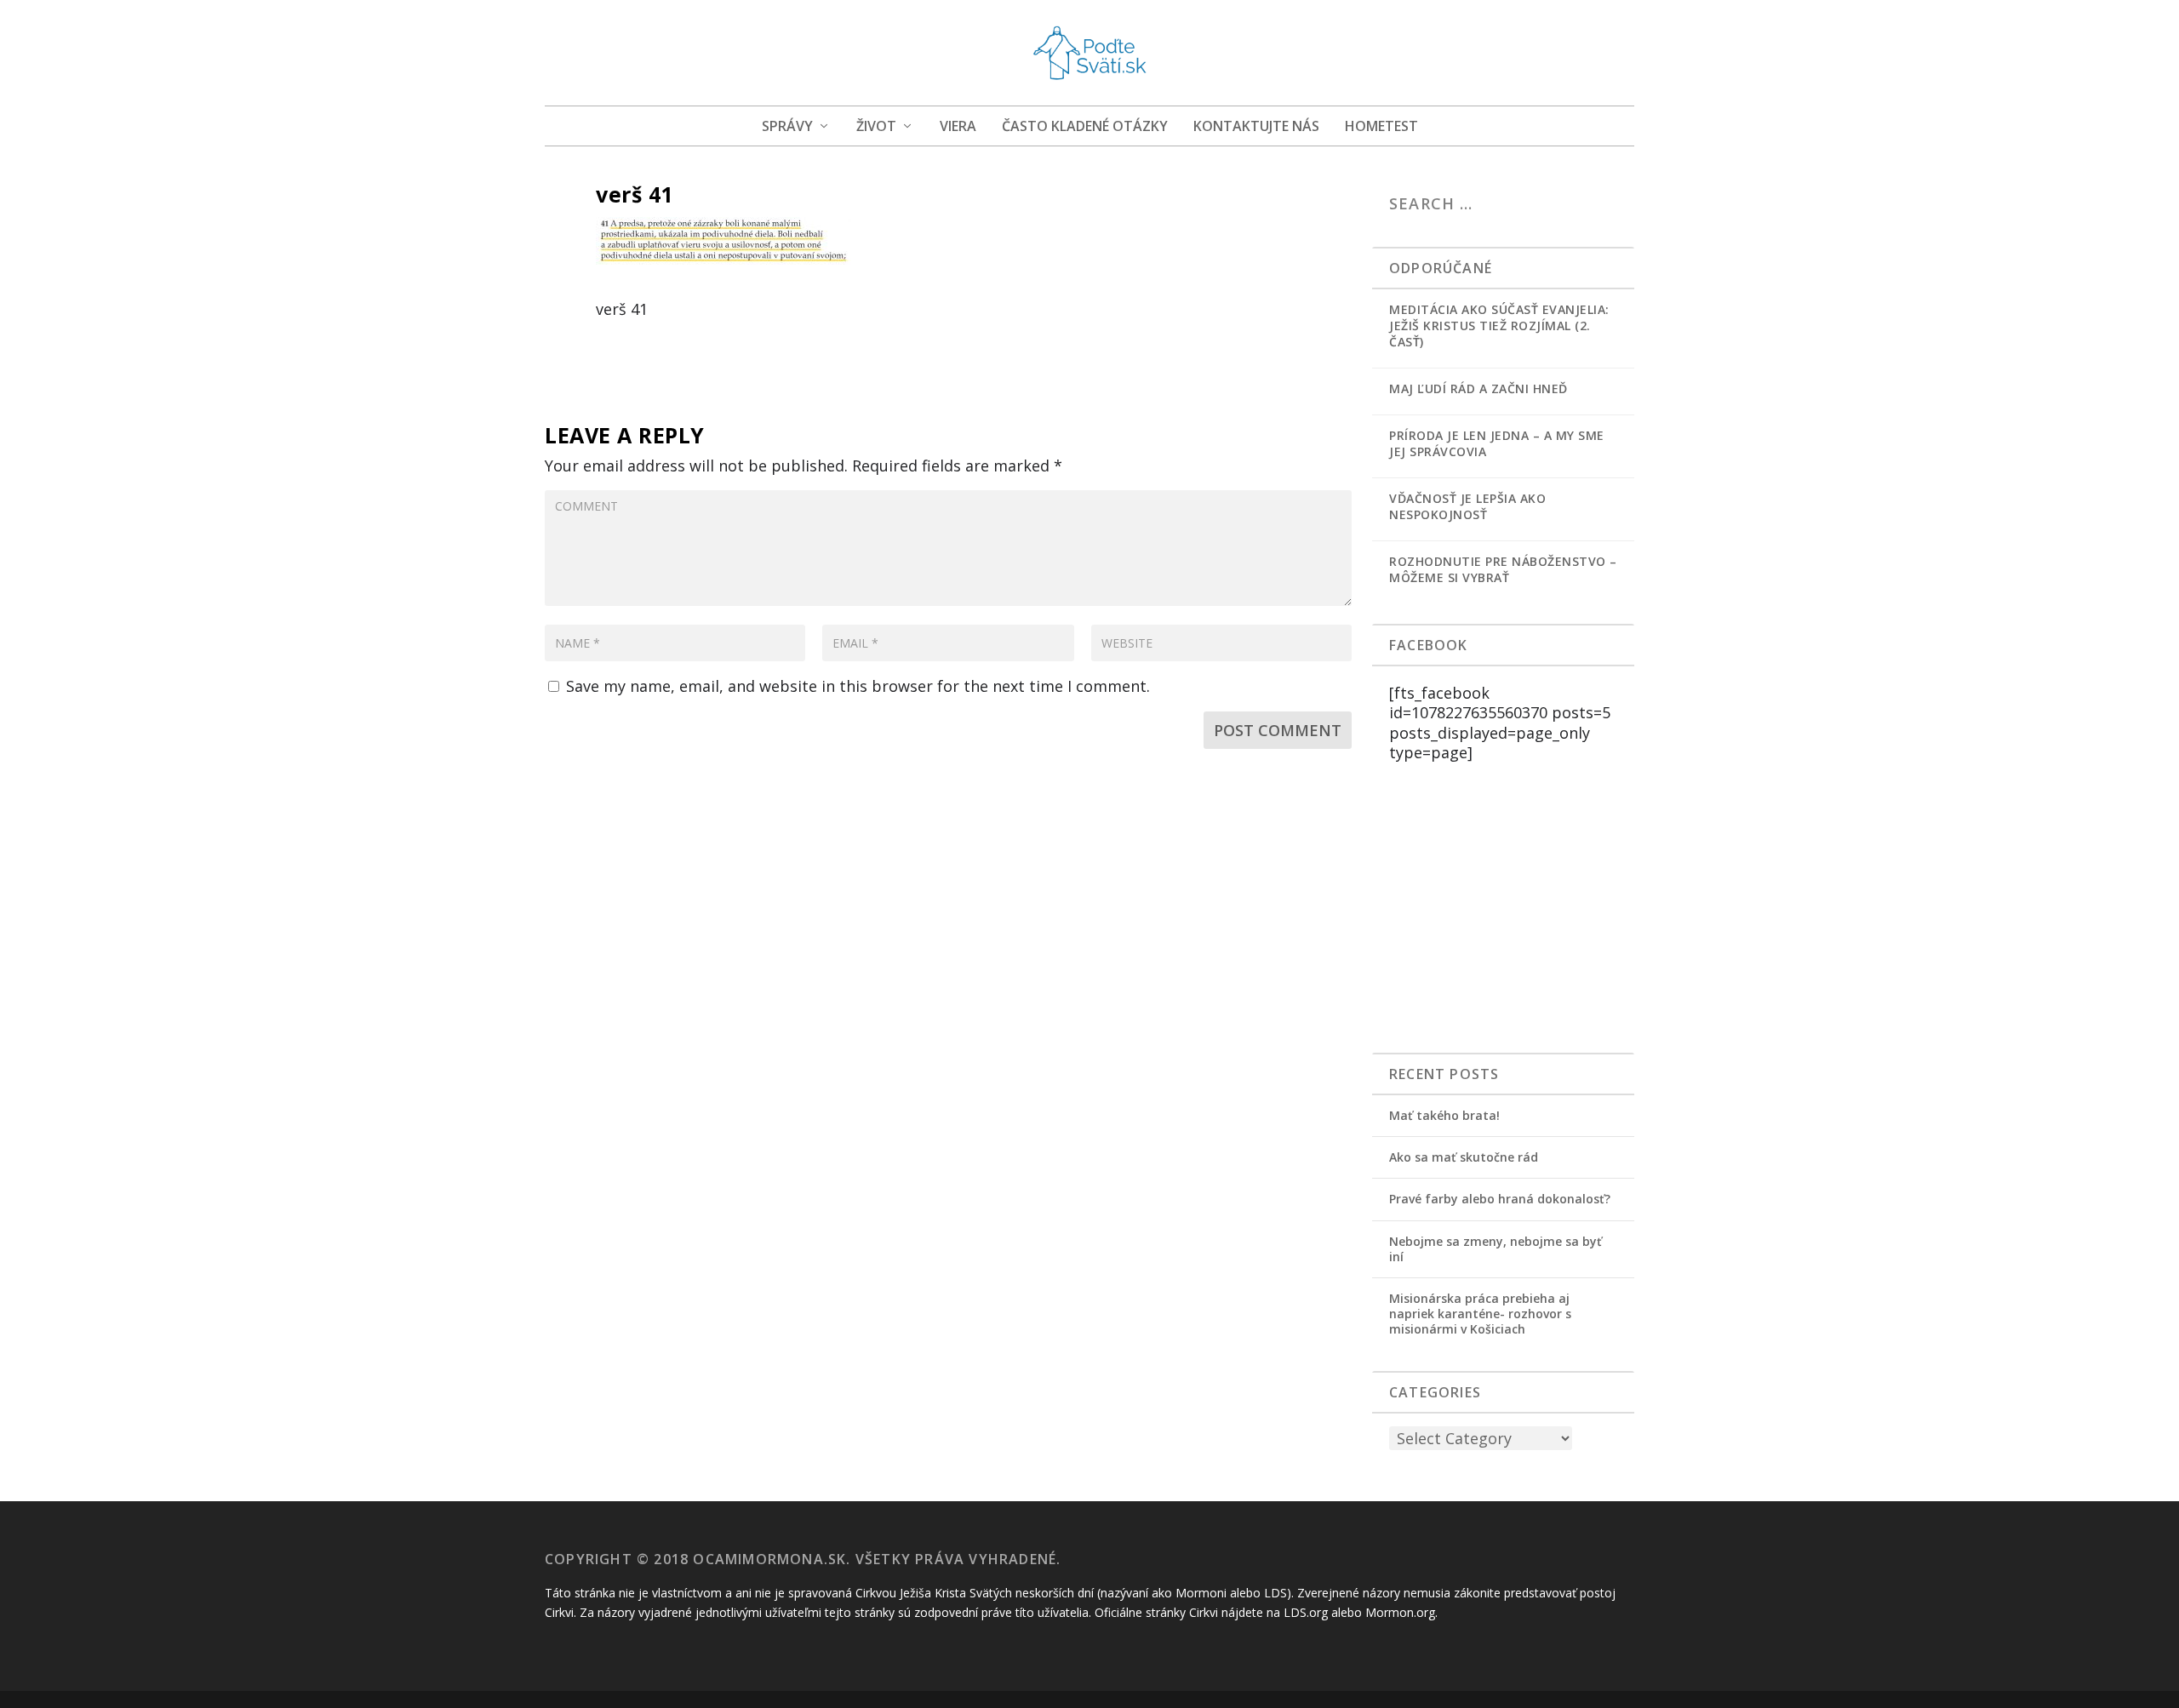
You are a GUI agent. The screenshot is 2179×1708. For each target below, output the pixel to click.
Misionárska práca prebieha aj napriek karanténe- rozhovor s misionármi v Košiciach (1480, 1314)
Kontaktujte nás (1256, 127)
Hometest (1381, 127)
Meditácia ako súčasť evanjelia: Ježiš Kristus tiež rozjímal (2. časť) (1499, 326)
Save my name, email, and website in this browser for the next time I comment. (858, 686)
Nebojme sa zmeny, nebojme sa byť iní (1496, 1249)
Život (876, 127)
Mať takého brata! (1444, 1115)
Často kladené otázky (1085, 127)
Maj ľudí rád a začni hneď (1478, 388)
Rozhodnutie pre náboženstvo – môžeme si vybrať (1503, 569)
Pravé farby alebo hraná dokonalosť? (1500, 1199)
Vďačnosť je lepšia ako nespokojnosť (1467, 506)
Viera (958, 127)
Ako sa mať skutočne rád (1464, 1157)
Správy (787, 127)
